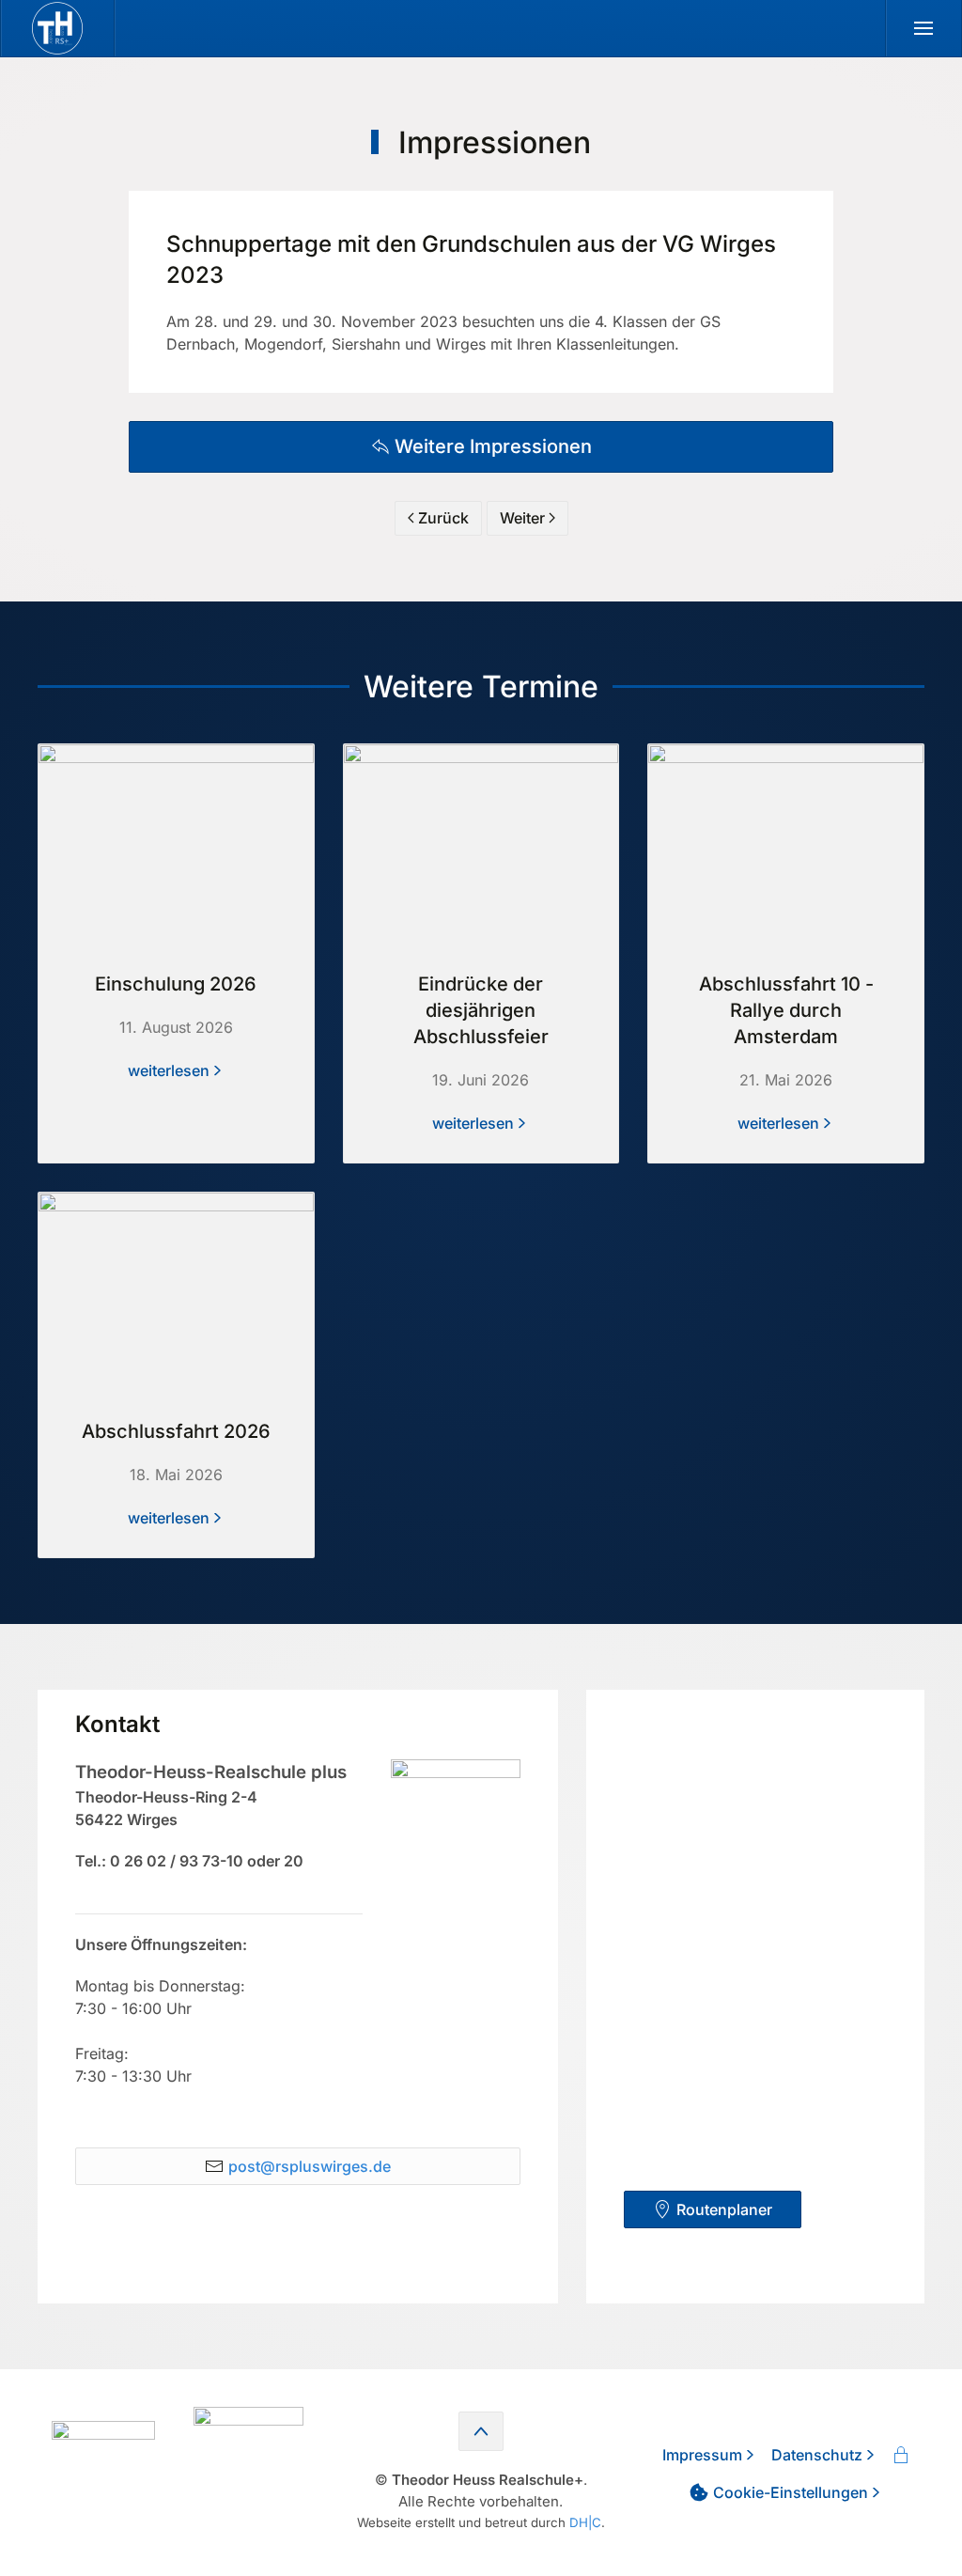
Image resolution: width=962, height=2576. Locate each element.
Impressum (702, 2455)
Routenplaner (724, 2209)
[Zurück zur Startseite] (58, 28)
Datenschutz (817, 2455)
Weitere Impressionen (493, 446)
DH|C (585, 2522)
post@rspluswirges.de (310, 2166)
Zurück (443, 518)
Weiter (522, 518)
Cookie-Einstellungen (791, 2492)
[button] (924, 28)
